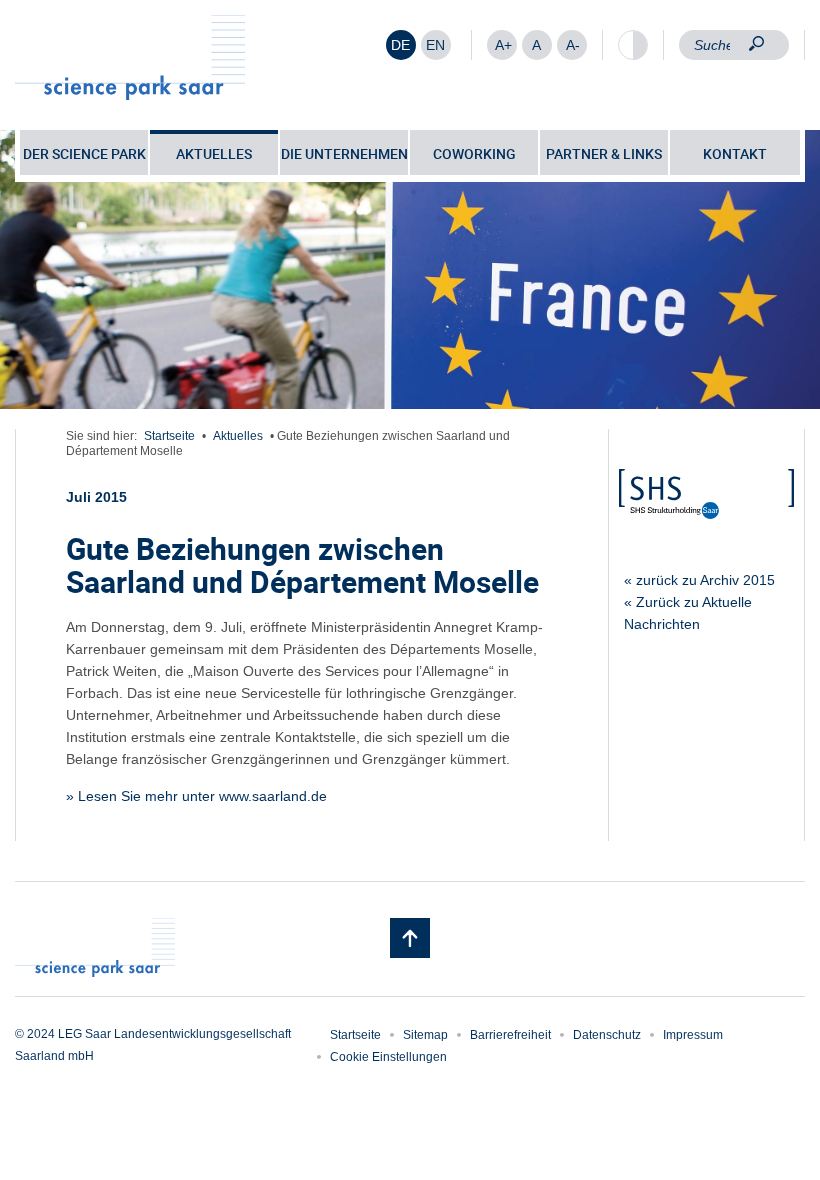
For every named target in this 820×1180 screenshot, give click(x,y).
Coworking (474, 153)
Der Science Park (84, 153)
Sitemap (425, 1035)
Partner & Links (604, 153)
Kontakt (735, 153)
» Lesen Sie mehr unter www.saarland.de (196, 796)
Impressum (693, 1035)
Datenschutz (607, 1035)
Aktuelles (214, 153)
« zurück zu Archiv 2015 (699, 580)
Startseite (169, 436)
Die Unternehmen (344, 153)
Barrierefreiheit (510, 1035)
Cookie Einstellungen (388, 1057)
